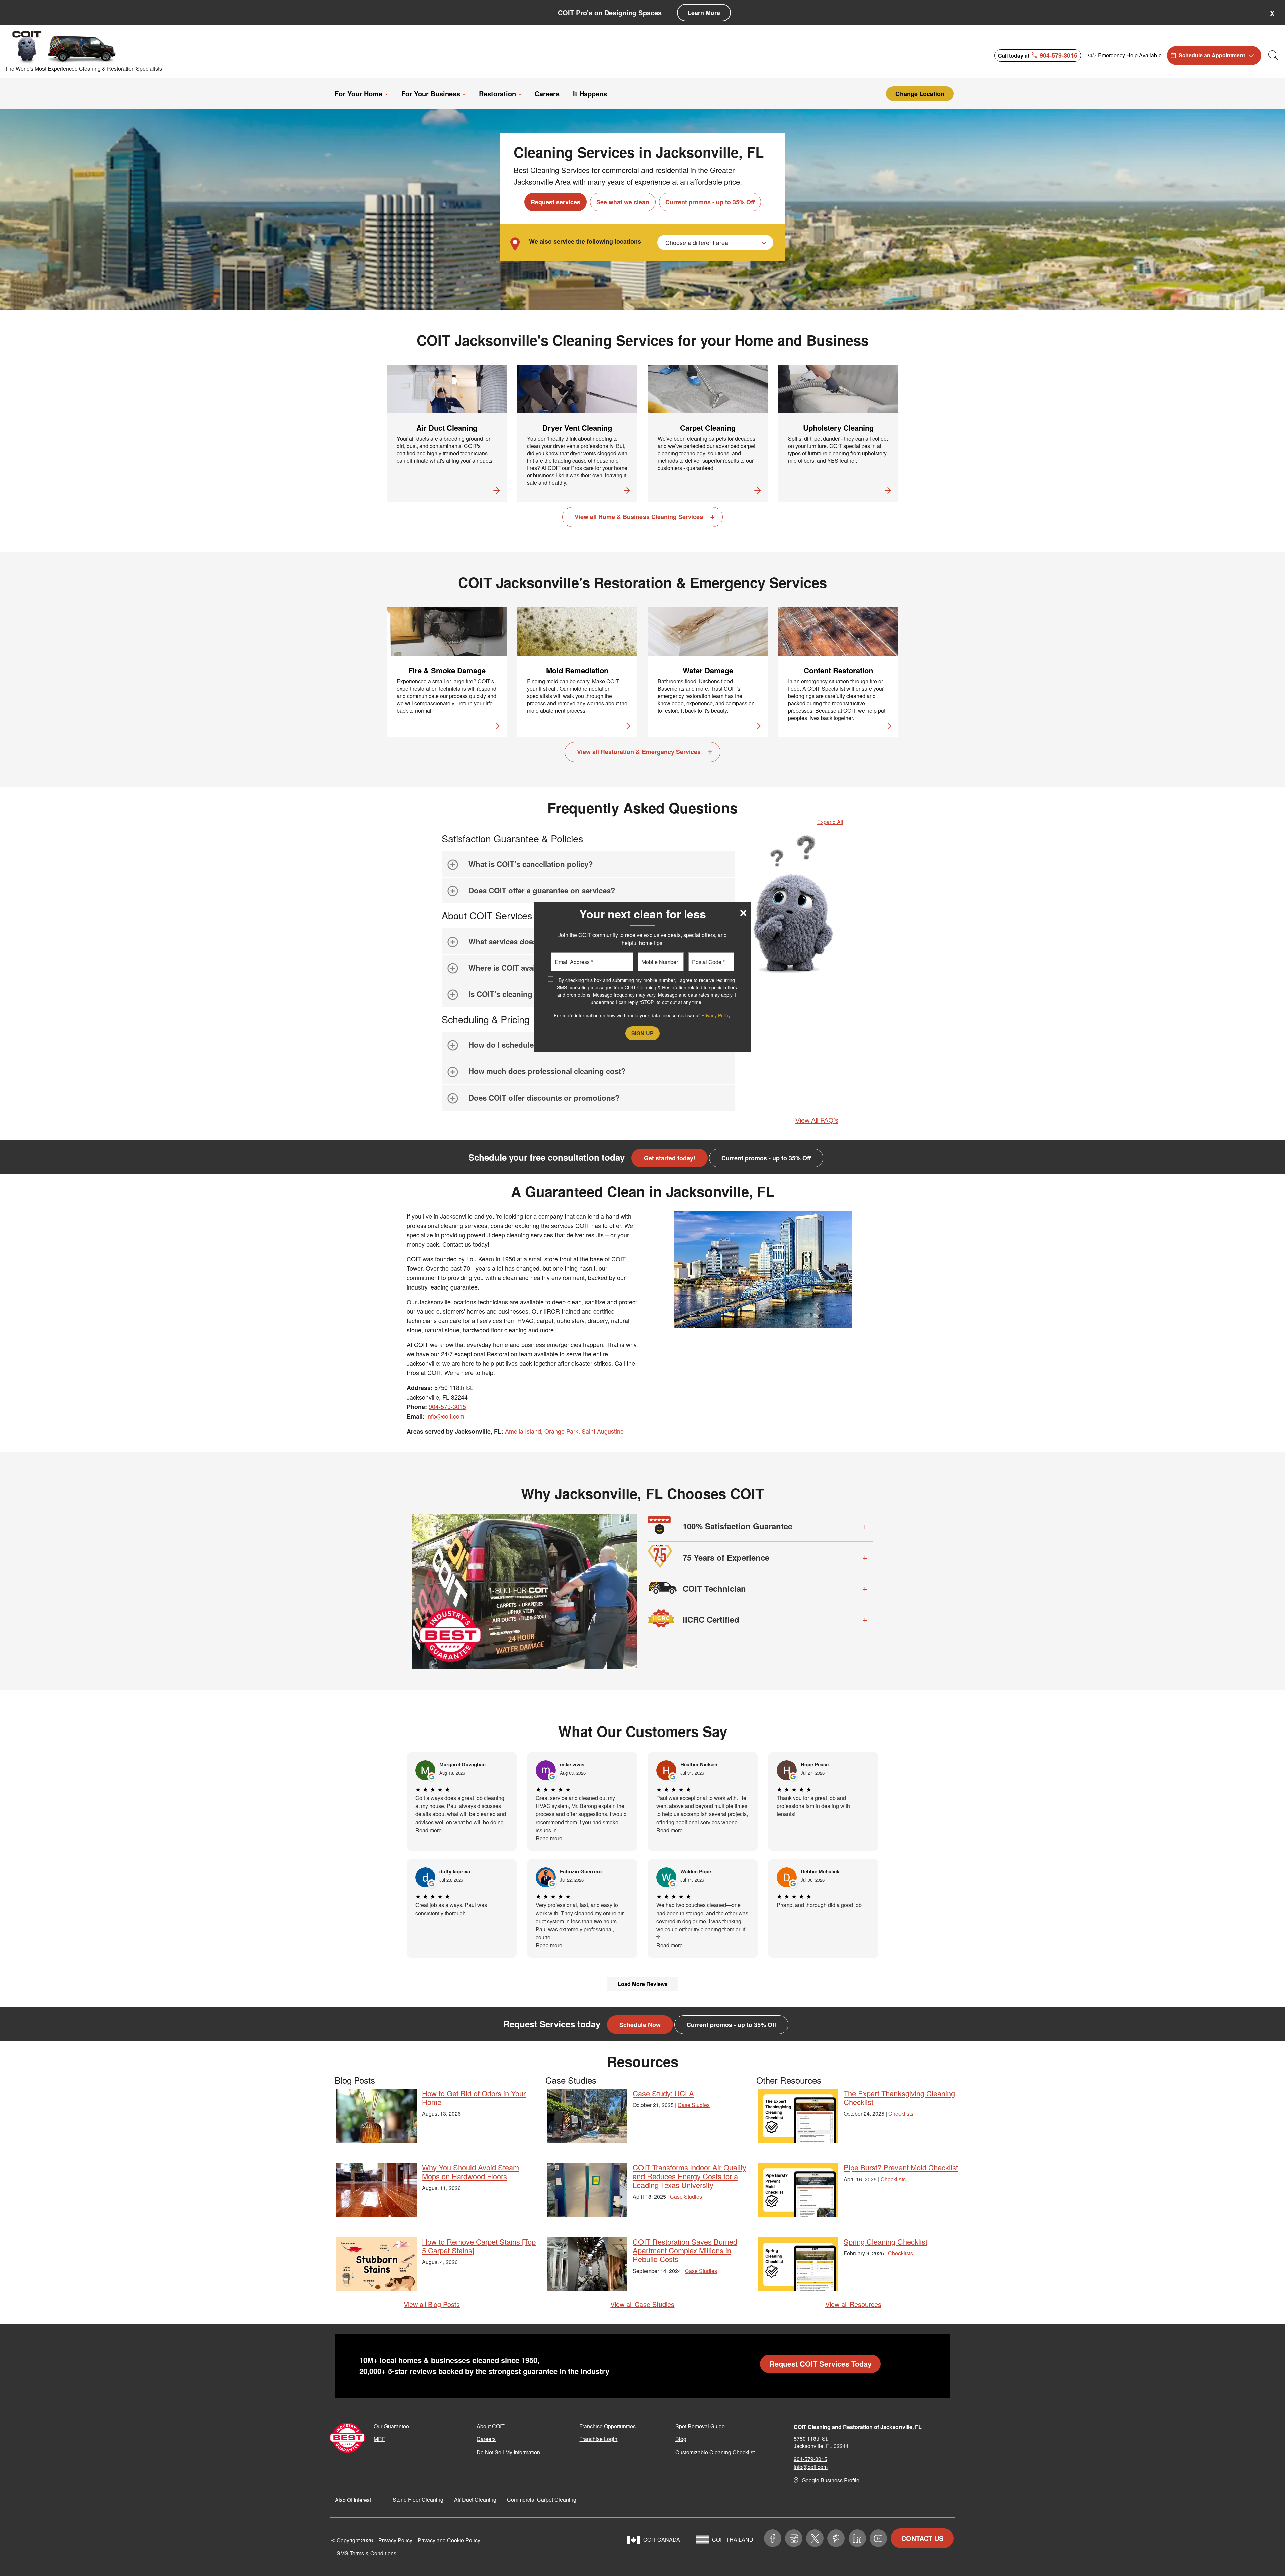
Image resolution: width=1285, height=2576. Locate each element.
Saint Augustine (603, 1431)
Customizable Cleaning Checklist (715, 2452)
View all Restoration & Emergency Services (639, 752)
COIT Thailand (733, 2539)
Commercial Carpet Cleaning (542, 2500)
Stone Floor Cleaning (418, 2500)
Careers (486, 2439)
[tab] (588, 864)
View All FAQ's (817, 1120)
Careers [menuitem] (547, 94)
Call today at (1038, 55)
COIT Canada (662, 2539)
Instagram (794, 2538)
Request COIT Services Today (821, 2364)
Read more (429, 1830)
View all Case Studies (642, 2304)
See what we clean (623, 202)
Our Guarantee (391, 2426)
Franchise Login (598, 2439)
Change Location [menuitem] (920, 94)
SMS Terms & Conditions (366, 2553)
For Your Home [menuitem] (359, 94)
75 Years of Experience (726, 1557)
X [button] (1272, 13)
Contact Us (922, 2538)
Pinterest (836, 2538)
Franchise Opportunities (608, 2426)
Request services (555, 202)
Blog (681, 2439)
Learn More (704, 13)
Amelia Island (523, 1431)
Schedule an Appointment (1212, 55)
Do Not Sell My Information (508, 2452)
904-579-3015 (447, 1406)
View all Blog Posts (432, 2304)
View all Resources (853, 2304)
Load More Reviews (643, 1984)
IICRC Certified (711, 1619)
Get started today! (670, 1158)
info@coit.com (445, 1416)
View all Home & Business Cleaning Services (639, 517)
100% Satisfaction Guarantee (738, 1526)
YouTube (878, 2538)
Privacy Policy (395, 2540)
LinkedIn (857, 2538)
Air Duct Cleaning (475, 2500)
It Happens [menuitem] (590, 94)
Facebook (773, 2538)
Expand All (830, 822)
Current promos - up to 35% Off (710, 202)
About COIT (491, 2426)
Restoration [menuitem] (497, 94)
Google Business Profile (831, 2480)
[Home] (65, 47)
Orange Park (561, 1431)
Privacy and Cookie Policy (449, 2540)
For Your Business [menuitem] (431, 94)
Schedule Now (640, 2025)
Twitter (815, 2538)
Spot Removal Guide (700, 2426)
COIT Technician (714, 1588)
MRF (380, 2439)
